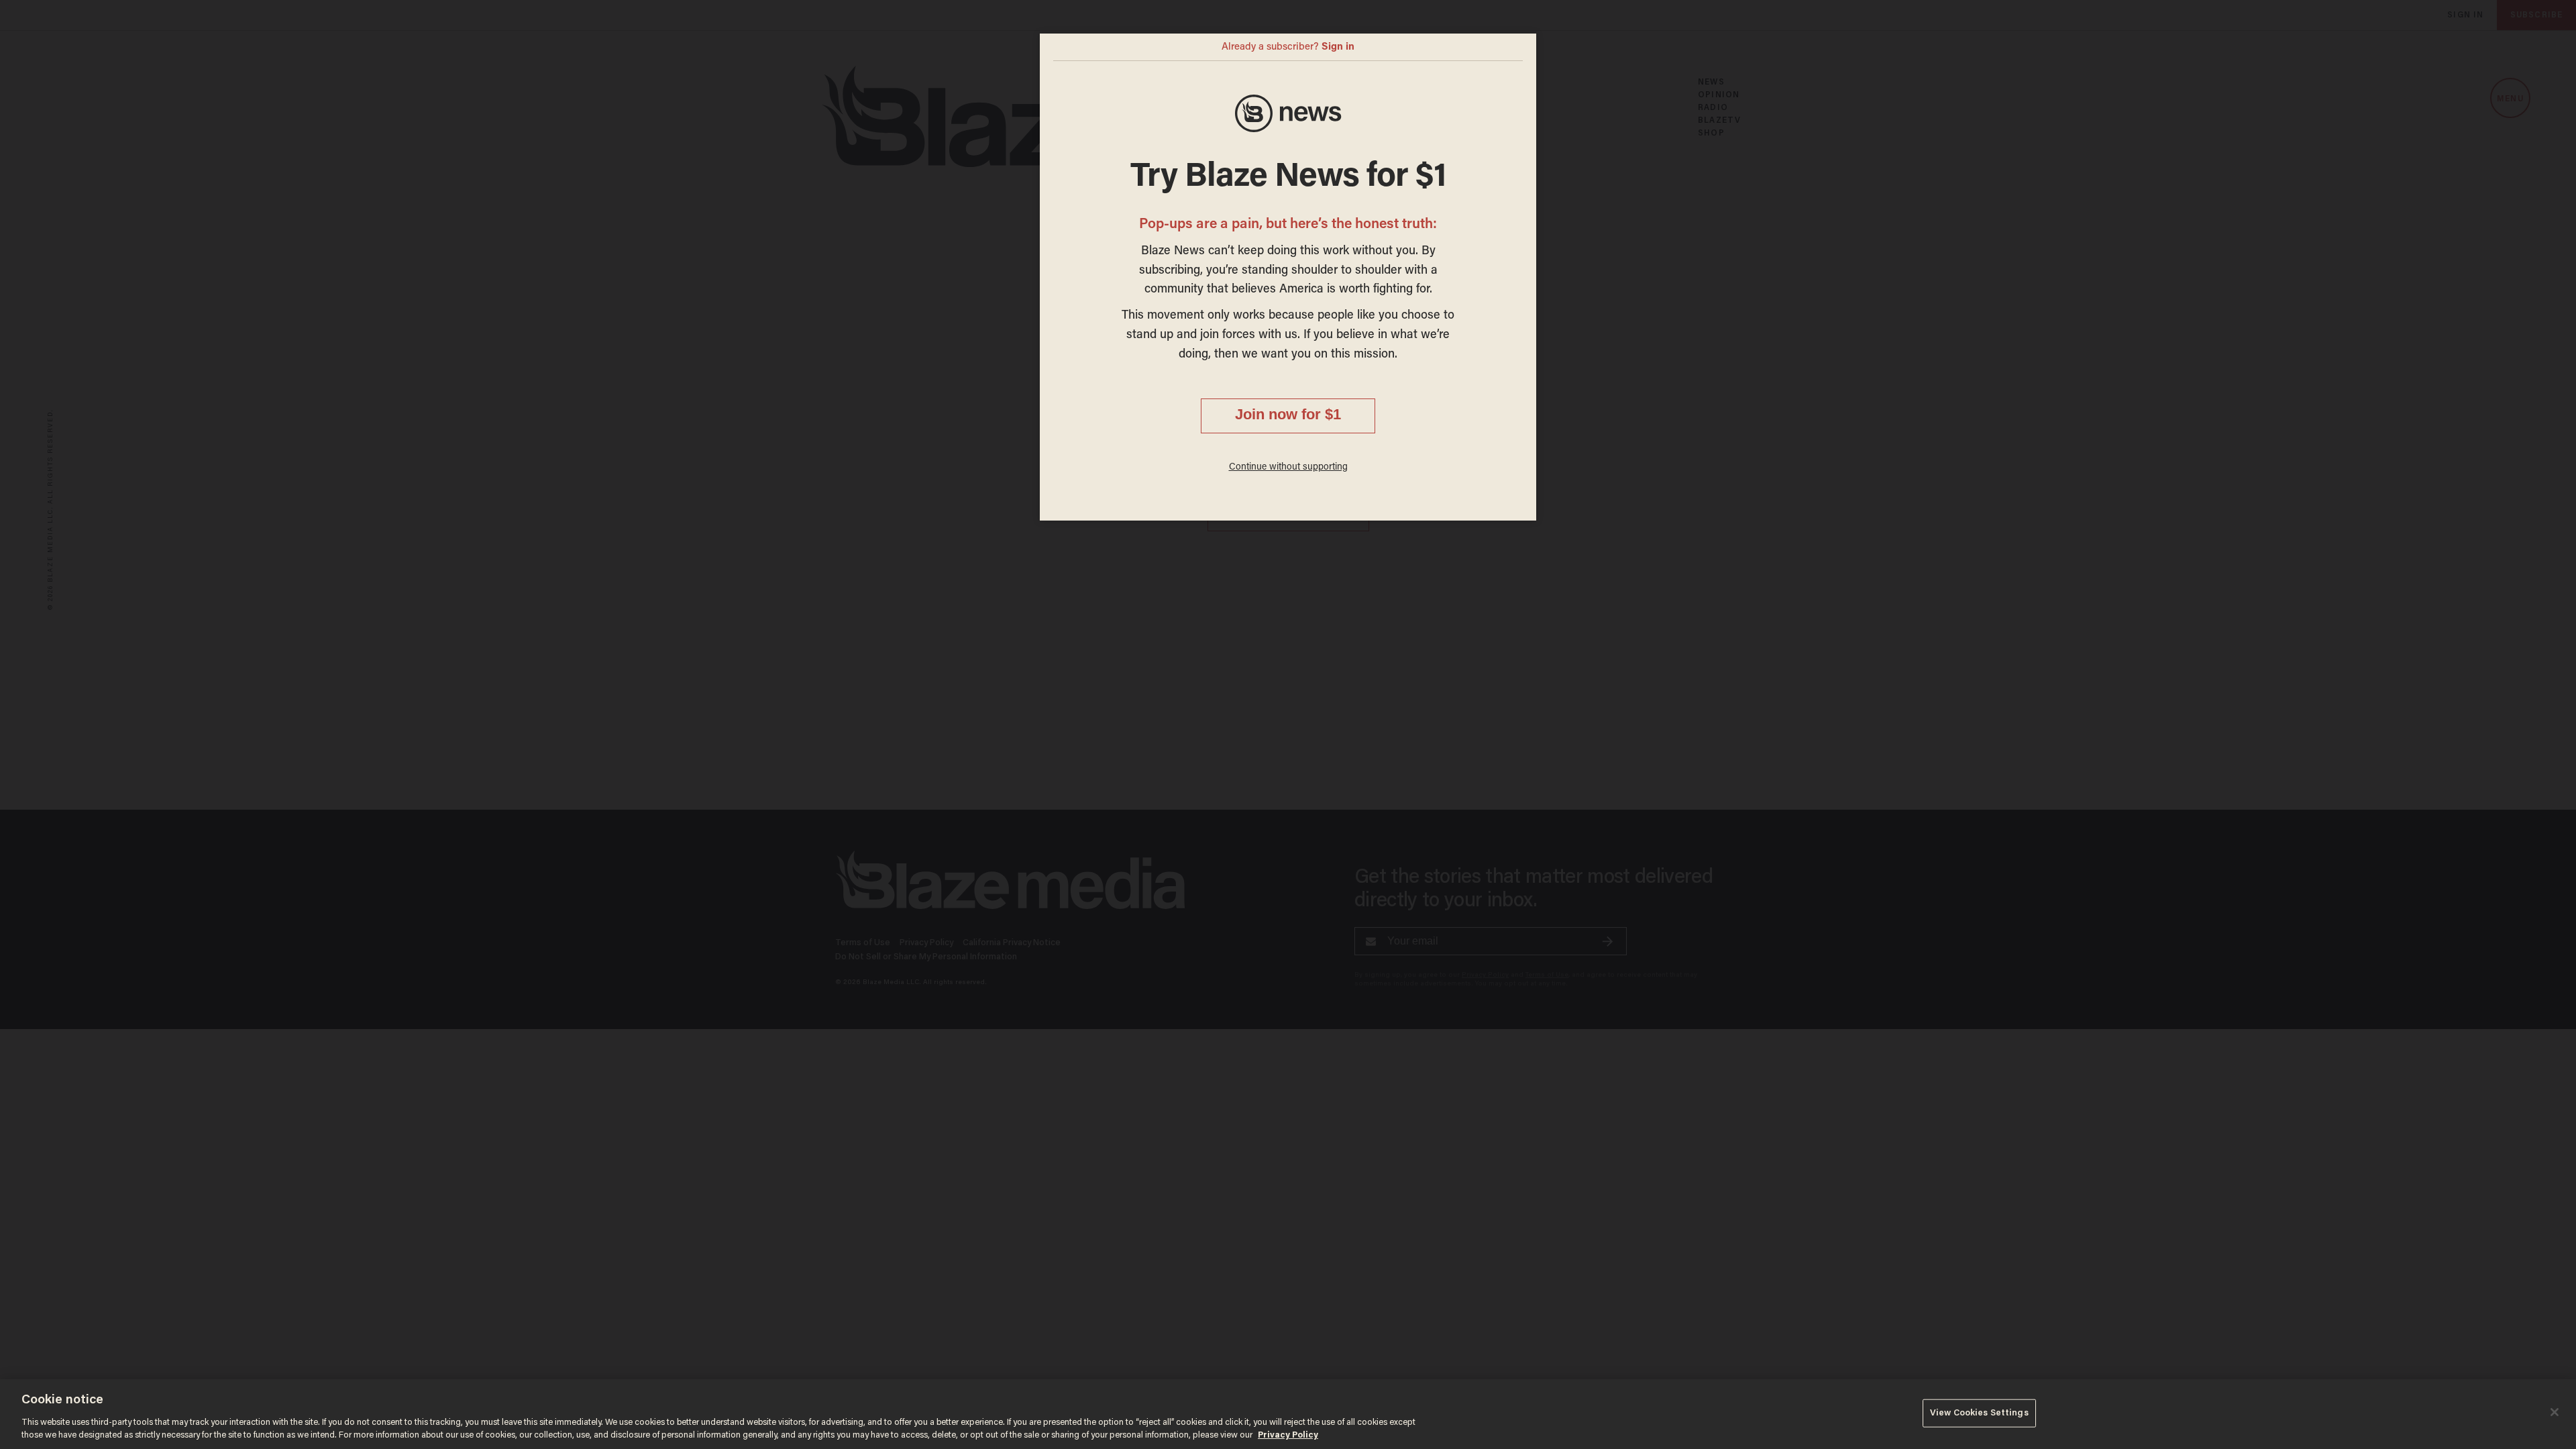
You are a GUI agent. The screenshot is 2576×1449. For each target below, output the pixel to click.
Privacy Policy (1288, 1435)
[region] (1288, 1414)
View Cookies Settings (1979, 1413)
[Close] (2555, 1412)
